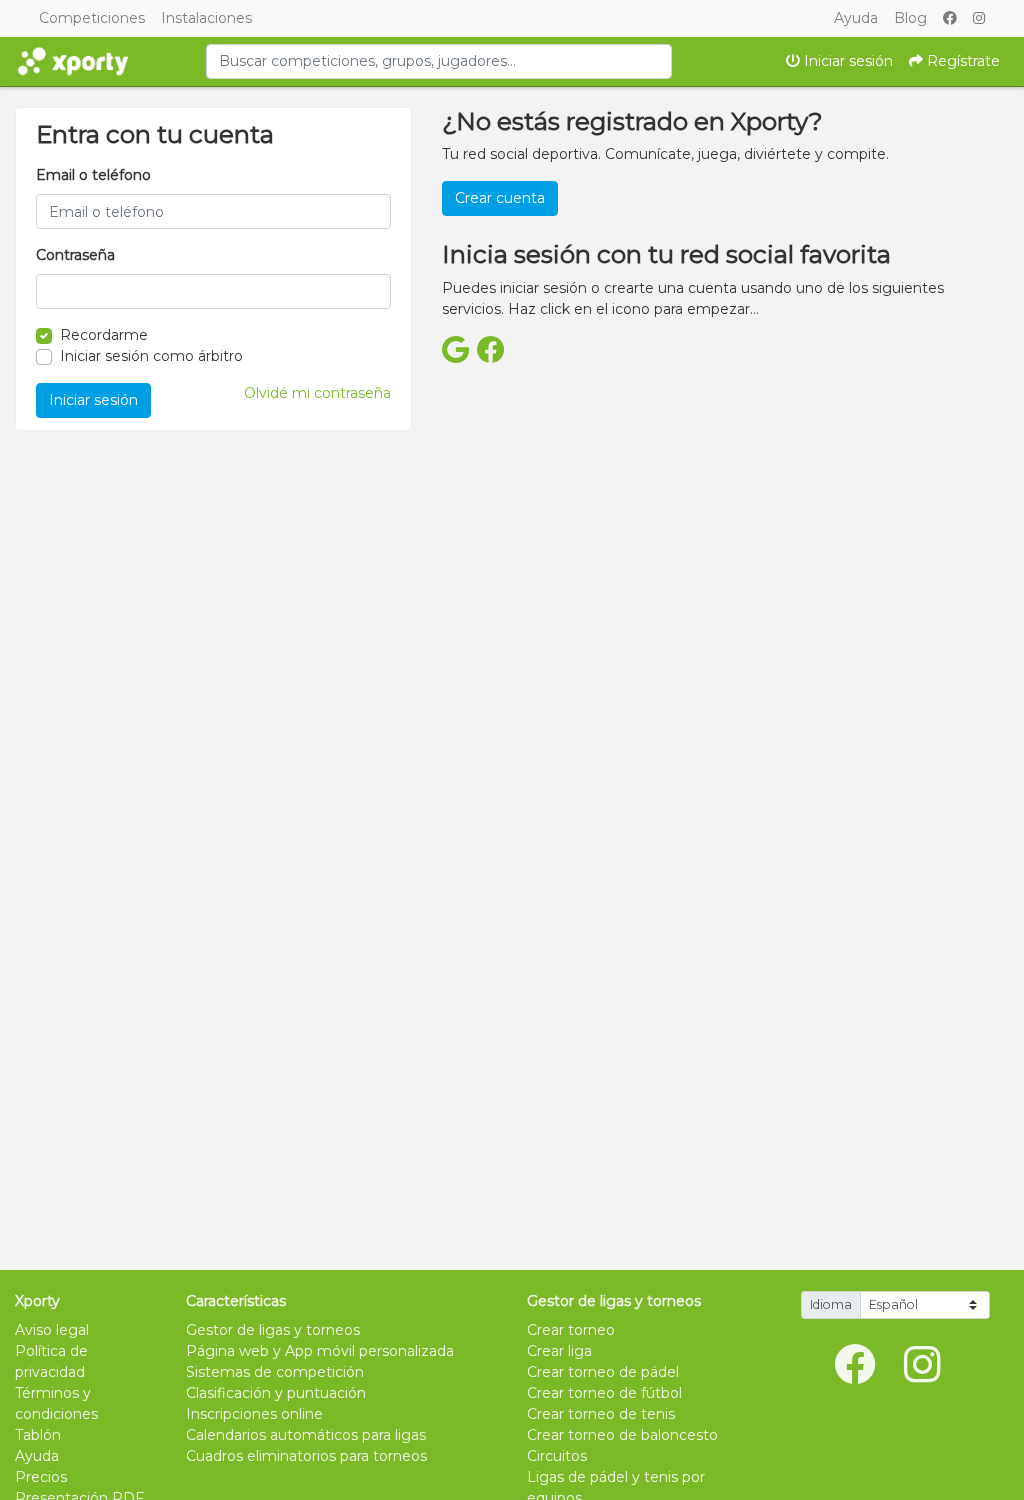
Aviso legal (52, 1330)
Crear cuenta (500, 198)
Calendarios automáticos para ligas (306, 1435)
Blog (910, 18)
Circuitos (557, 1456)
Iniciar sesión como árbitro (151, 356)
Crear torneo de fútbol (604, 1393)
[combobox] (439, 61)
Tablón (38, 1435)
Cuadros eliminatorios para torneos (306, 1456)
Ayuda (856, 18)
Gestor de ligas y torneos (273, 1330)
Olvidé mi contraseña (317, 393)
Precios (41, 1477)
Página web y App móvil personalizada (320, 1351)
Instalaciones (206, 18)
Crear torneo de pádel (603, 1372)
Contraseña (75, 255)
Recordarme (104, 335)
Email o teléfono (93, 175)
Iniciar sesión (846, 61)
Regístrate (961, 61)
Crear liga (559, 1351)
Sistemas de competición (275, 1372)
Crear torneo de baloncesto (622, 1435)
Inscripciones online (254, 1414)
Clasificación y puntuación (276, 1393)
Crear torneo (571, 1330)
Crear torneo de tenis (601, 1414)
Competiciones (92, 18)
